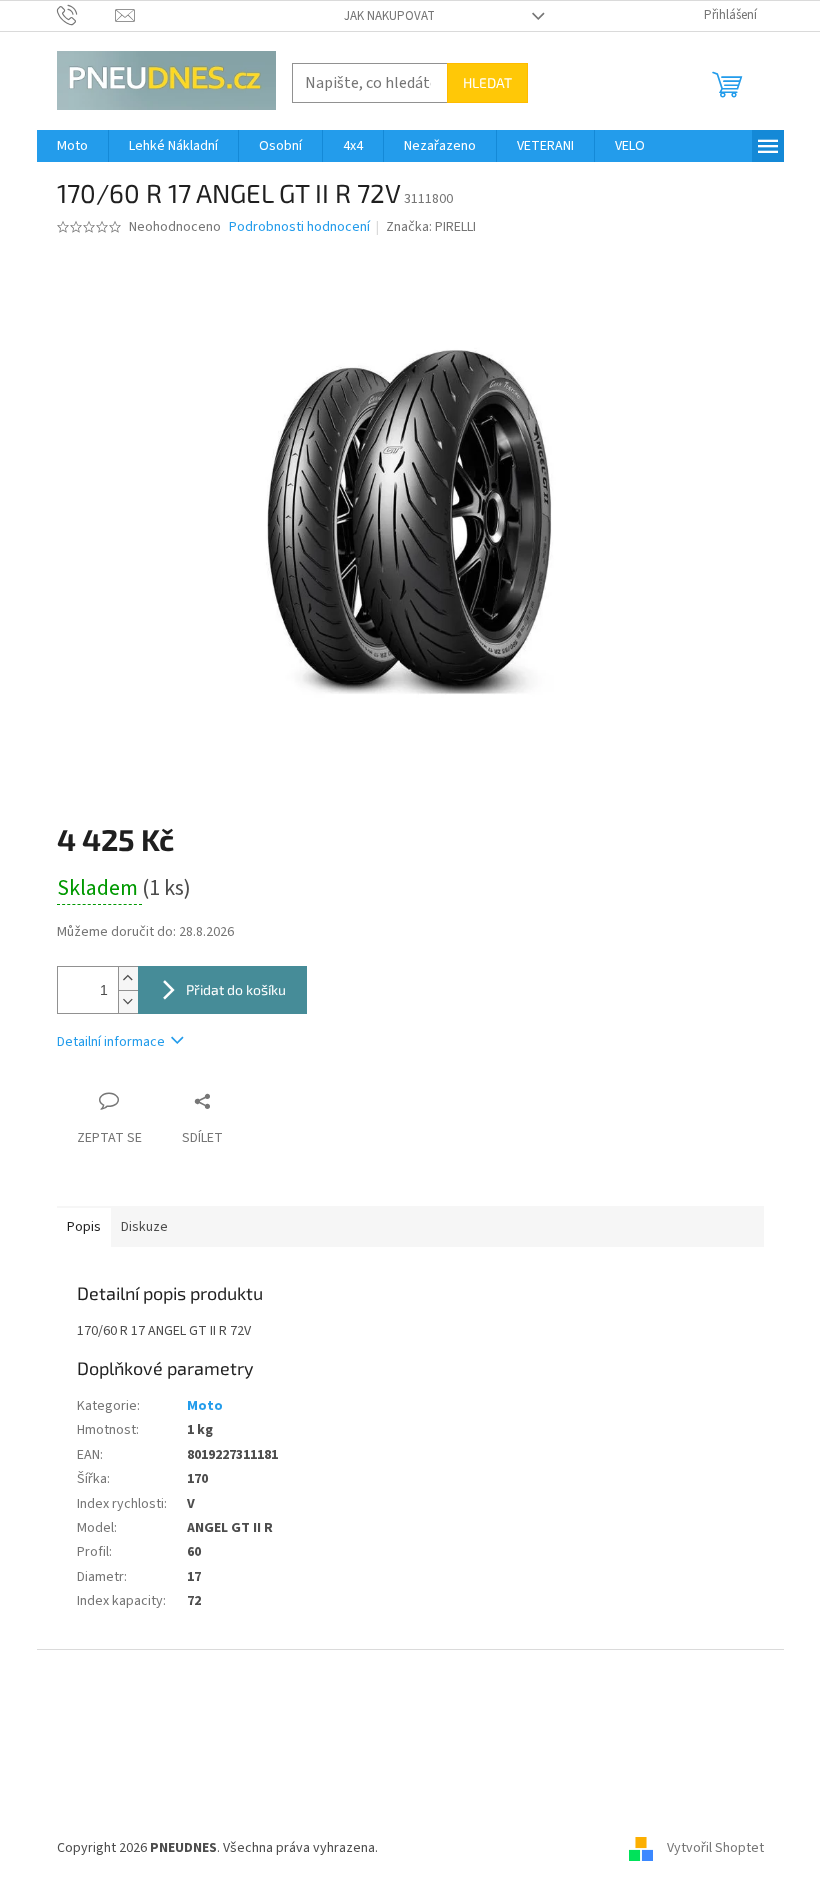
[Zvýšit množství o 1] (128, 978)
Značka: (431, 227)
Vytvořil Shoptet (715, 1848)
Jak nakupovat (389, 16)
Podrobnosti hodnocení (299, 227)
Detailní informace (111, 1042)
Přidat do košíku (236, 989)
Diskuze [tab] (144, 1227)
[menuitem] (72, 146)
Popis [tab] (84, 1227)
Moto (205, 1406)
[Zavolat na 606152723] (86, 15)
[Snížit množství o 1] (128, 1001)
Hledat (487, 82)
